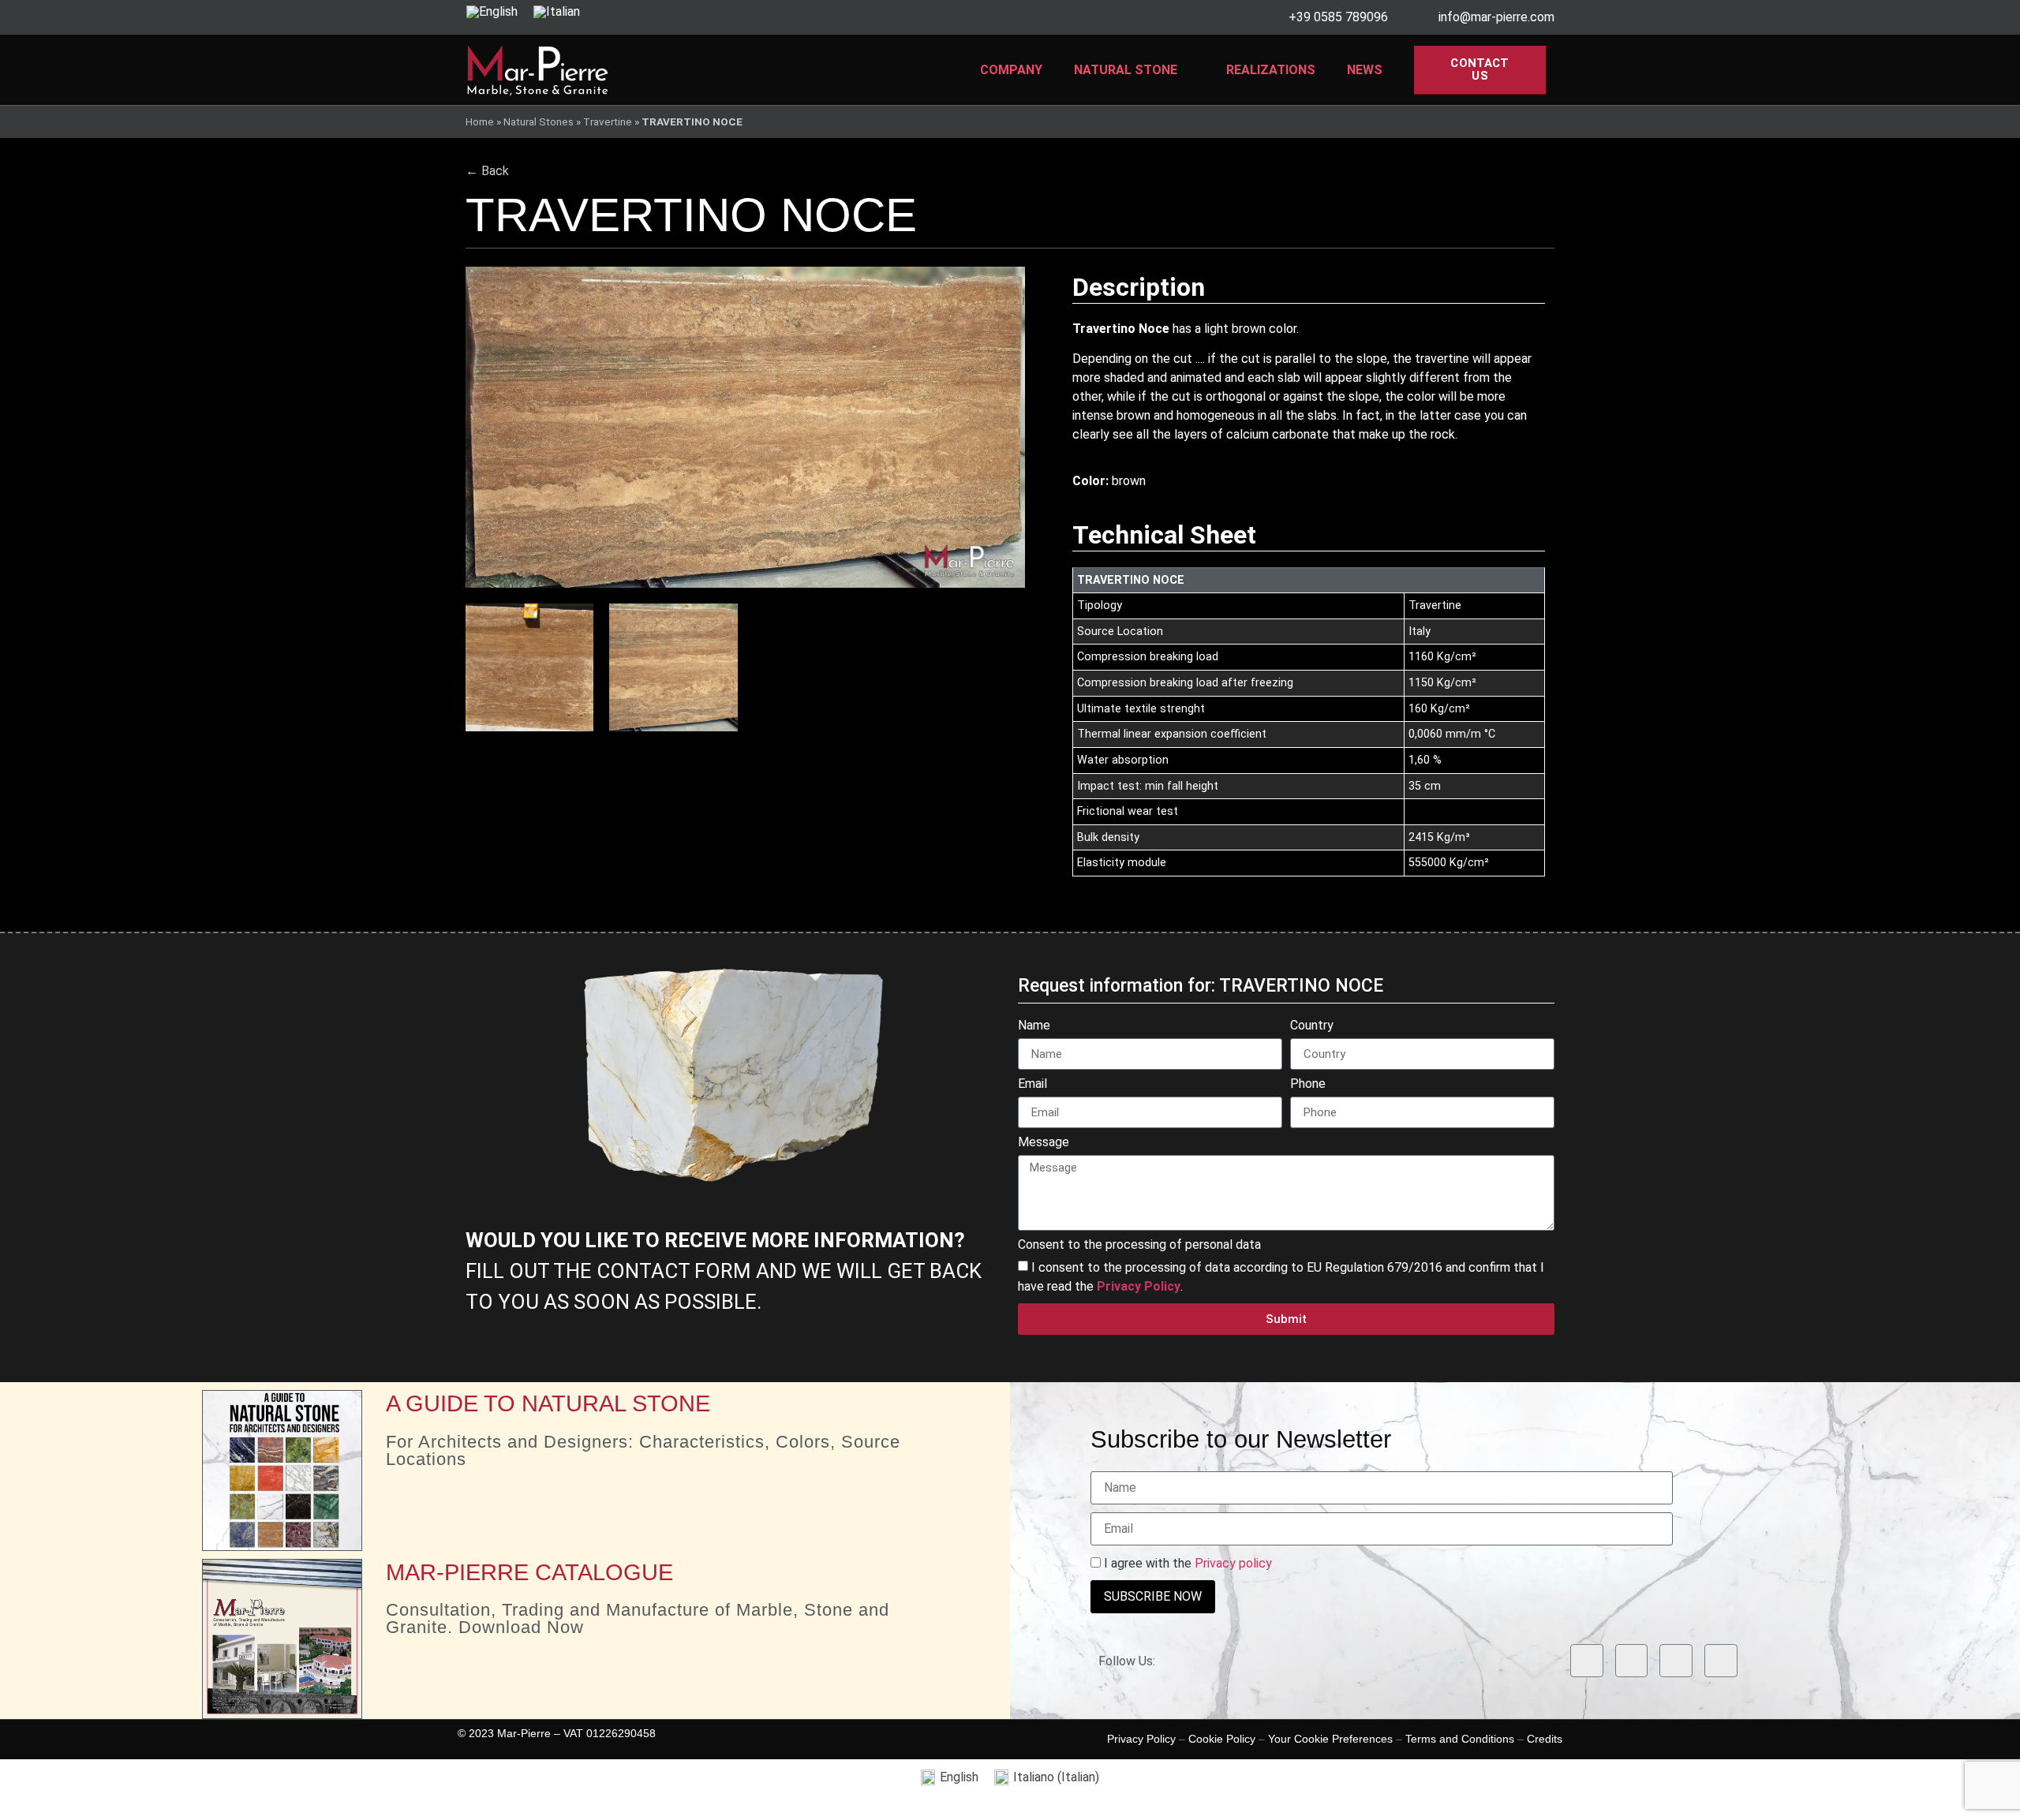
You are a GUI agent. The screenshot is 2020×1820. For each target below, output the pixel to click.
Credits (1545, 1739)
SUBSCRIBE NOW (1153, 1596)
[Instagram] (1632, 1661)
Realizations (1271, 70)
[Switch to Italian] (557, 12)
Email (1032, 1084)
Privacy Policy (1141, 1739)
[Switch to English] (492, 12)
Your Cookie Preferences (1330, 1739)
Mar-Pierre (524, 1733)
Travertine (608, 121)
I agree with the (1186, 1564)
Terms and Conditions (1460, 1739)
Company (1011, 70)
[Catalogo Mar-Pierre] (282, 1639)
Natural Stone (1126, 70)
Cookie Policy (1222, 1739)
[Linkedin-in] (1676, 1661)
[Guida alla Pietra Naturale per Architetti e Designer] (282, 1470)
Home (480, 121)
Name (1034, 1026)
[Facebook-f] (1587, 1661)
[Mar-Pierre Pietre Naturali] (538, 70)
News (1365, 70)
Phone (1308, 1084)
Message (1044, 1143)
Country (1312, 1026)
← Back (487, 171)
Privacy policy (1233, 1563)
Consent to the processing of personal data (1139, 1245)
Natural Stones (539, 121)
